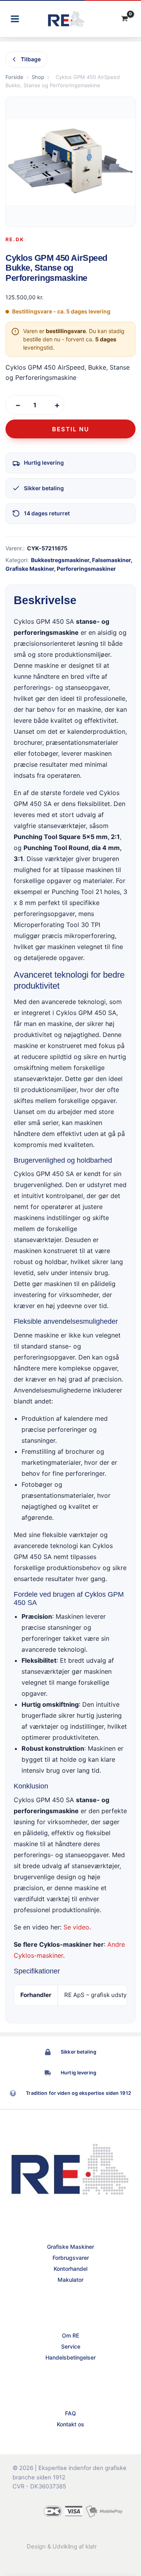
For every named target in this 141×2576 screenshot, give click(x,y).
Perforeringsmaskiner (86, 569)
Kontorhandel (70, 2269)
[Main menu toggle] (15, 19)
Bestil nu (71, 429)
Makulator (70, 2280)
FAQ (70, 2413)
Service (71, 2346)
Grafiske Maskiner (30, 569)
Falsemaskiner (111, 560)
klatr (91, 2547)
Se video (76, 1927)
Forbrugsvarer (71, 2258)
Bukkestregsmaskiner (60, 560)
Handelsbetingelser (70, 2357)
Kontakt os (70, 2424)
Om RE (70, 2335)
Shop (38, 77)
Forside (14, 77)
